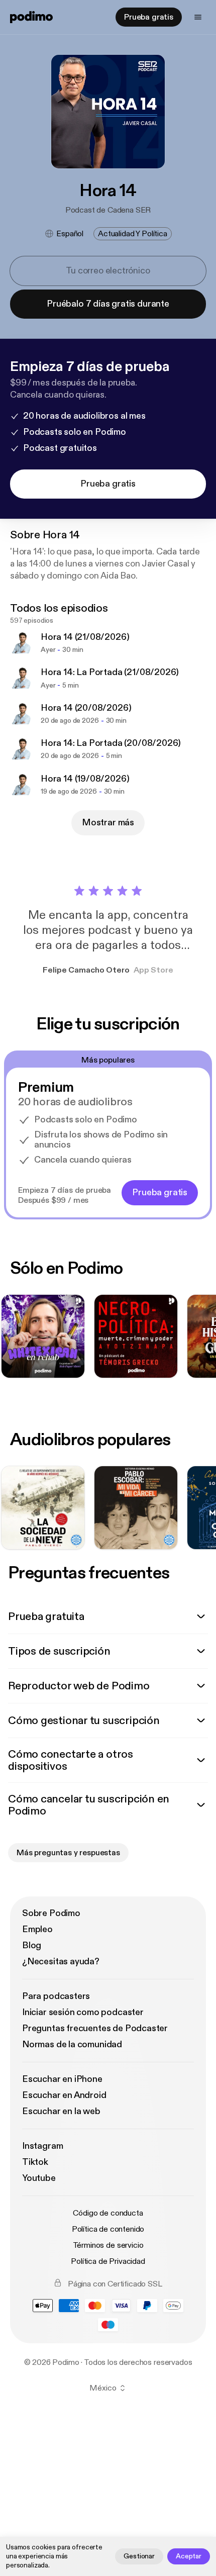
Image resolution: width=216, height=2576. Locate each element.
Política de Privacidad (108, 2261)
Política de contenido (108, 2229)
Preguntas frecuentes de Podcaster (95, 2028)
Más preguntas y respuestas (68, 1853)
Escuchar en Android (64, 2095)
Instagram (42, 2146)
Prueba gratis (149, 17)
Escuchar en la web (61, 2111)
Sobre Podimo (51, 1913)
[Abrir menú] (198, 17)
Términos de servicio (108, 2245)
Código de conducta (108, 2213)
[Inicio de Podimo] (31, 17)
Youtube (39, 2178)
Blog (32, 1945)
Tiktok (35, 2162)
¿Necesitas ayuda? (61, 1962)
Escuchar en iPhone (62, 2079)
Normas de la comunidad (72, 2044)
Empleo (37, 1929)
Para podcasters (56, 1996)
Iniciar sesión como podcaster (83, 2012)
